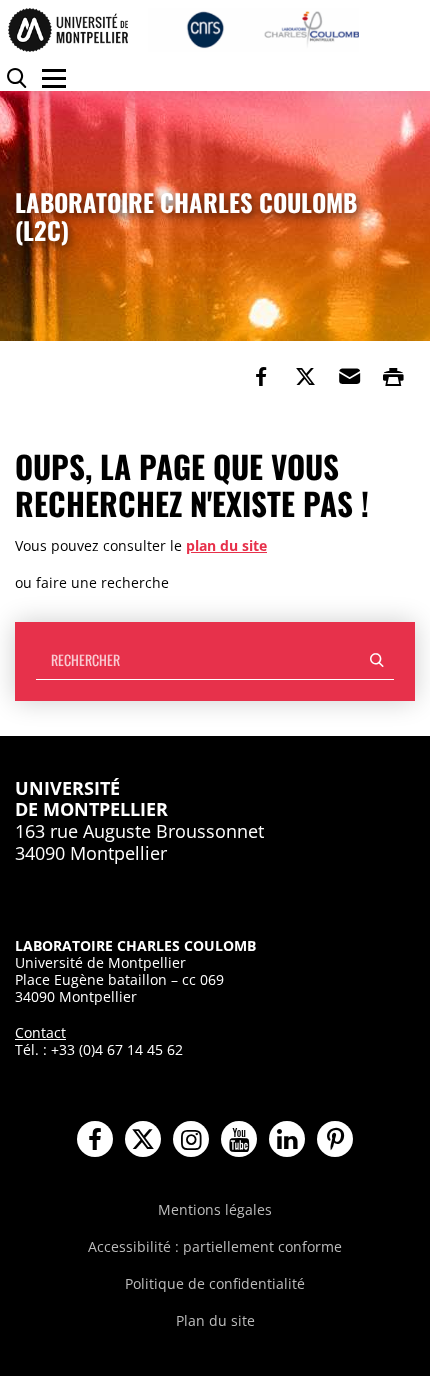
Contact (40, 1032)
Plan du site (215, 1320)
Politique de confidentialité (215, 1283)
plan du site (226, 545)
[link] (261, 377)
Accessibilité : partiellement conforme (215, 1246)
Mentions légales (215, 1209)
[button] (349, 377)
